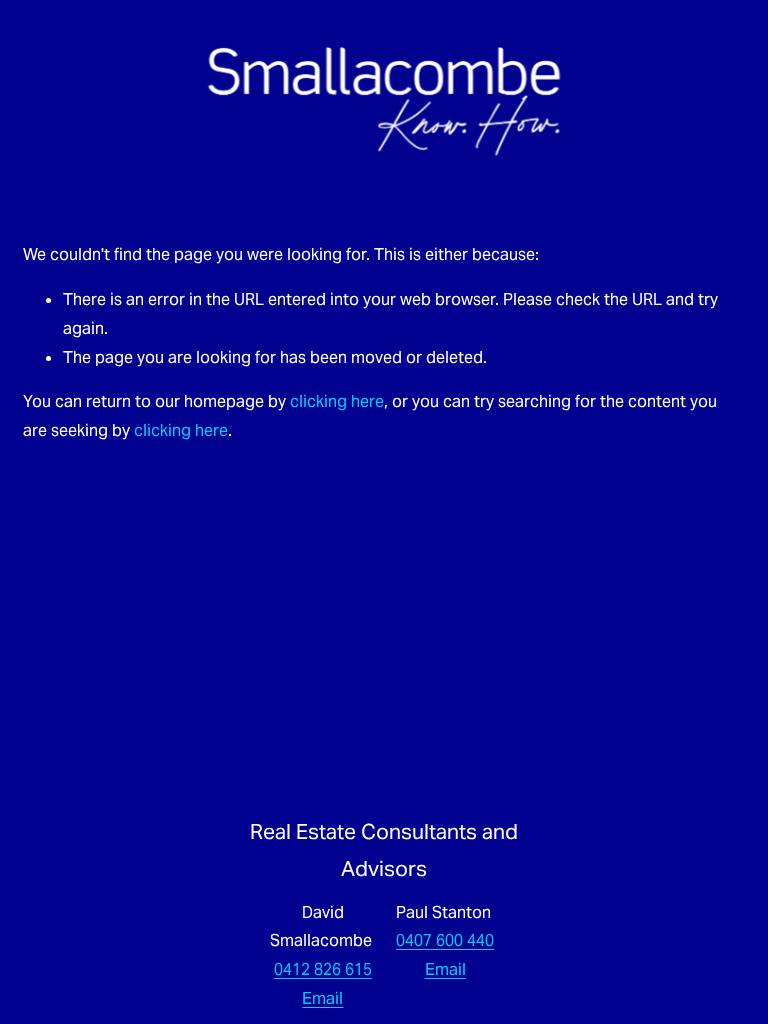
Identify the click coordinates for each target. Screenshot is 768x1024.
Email (322, 998)
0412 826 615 (323, 969)
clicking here (337, 401)
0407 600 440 (445, 940)
